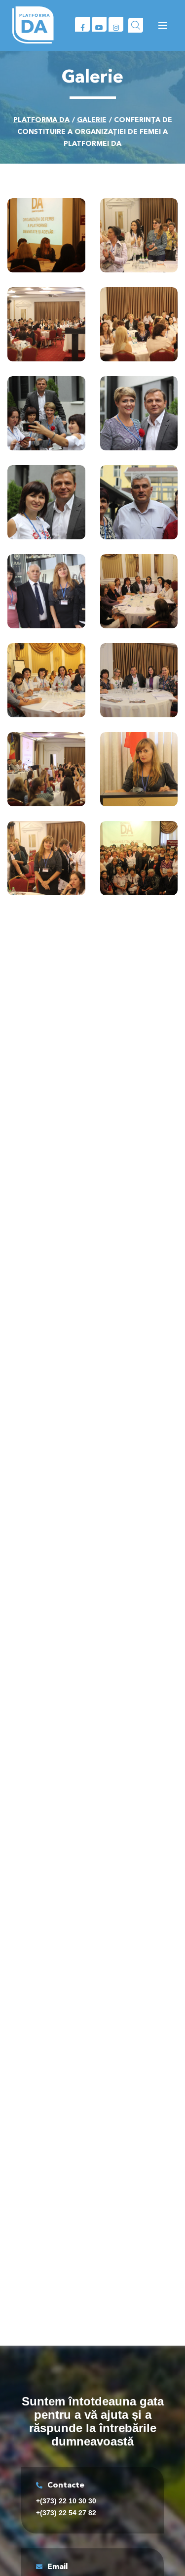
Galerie (92, 120)
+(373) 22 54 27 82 (66, 2513)
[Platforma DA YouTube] (99, 24)
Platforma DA (41, 120)
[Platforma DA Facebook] (82, 24)
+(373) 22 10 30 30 (66, 2501)
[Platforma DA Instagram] (116, 24)
